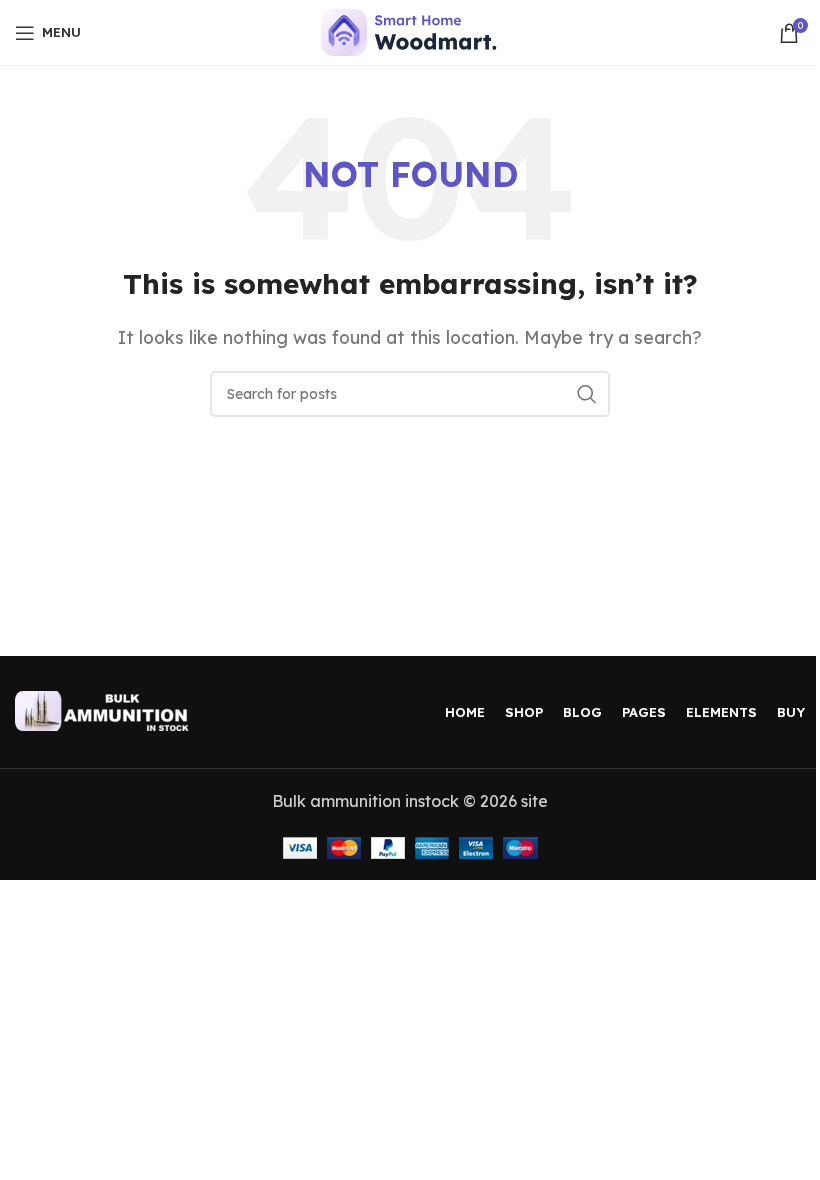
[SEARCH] (587, 394)
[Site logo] (410, 31)
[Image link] (105, 709)
